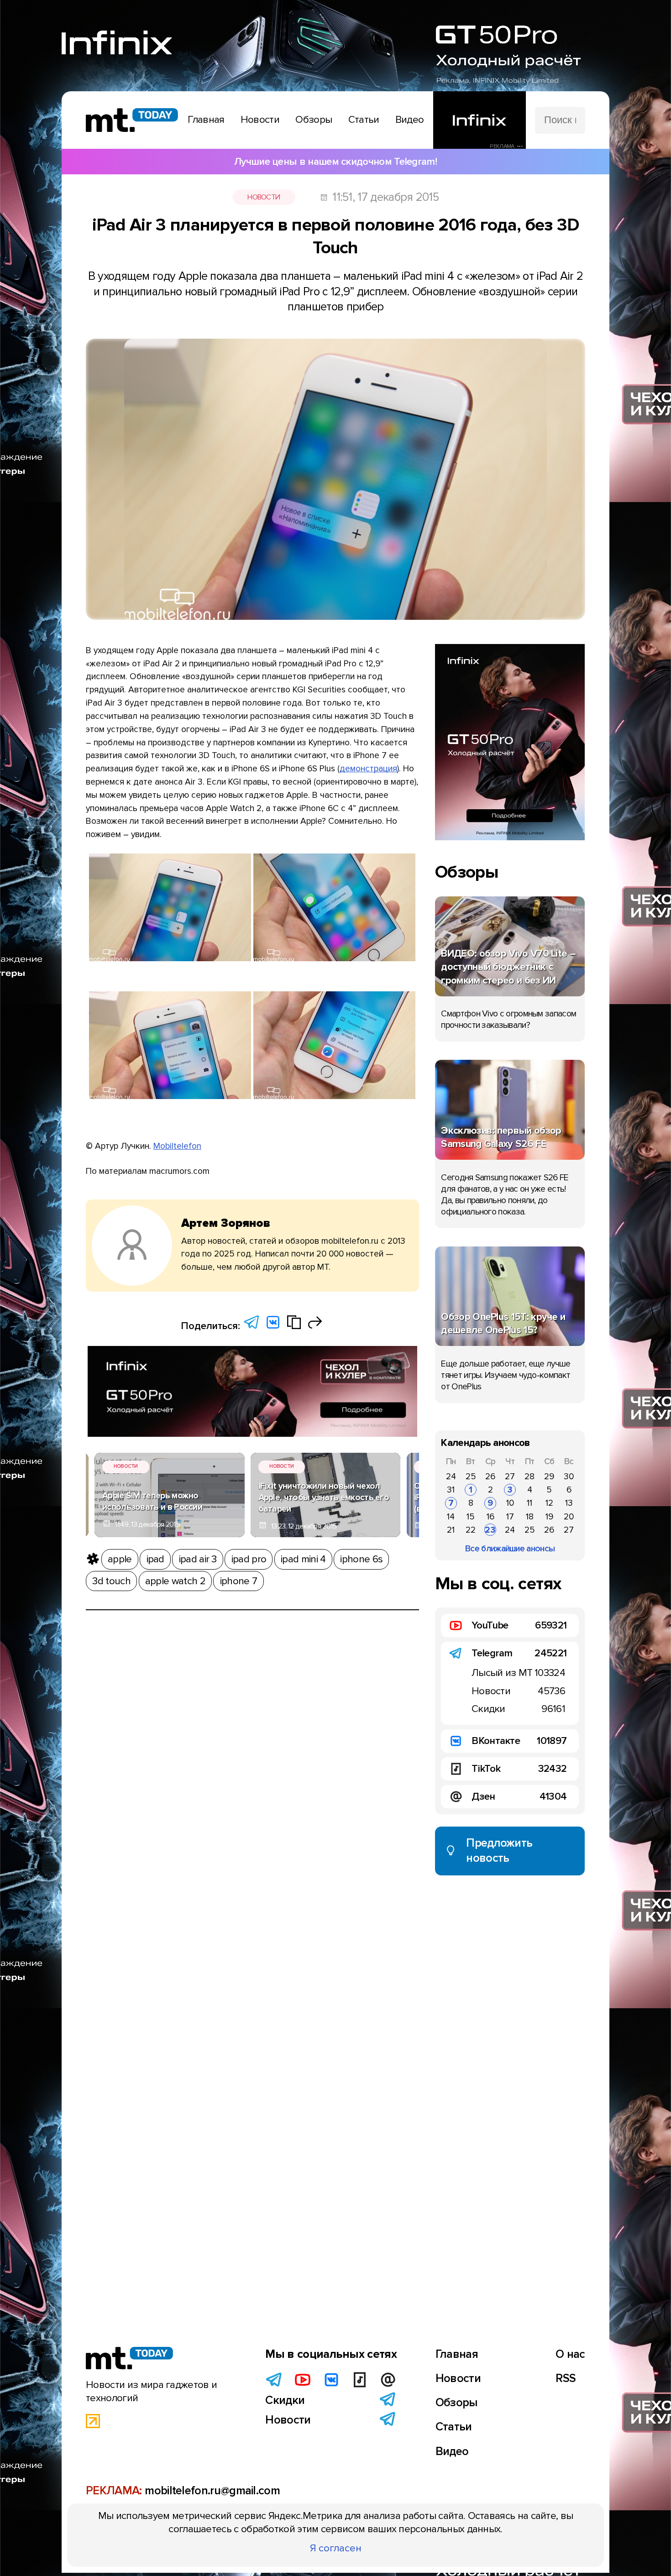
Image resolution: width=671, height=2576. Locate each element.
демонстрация (368, 769)
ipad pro (249, 1559)
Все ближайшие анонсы (510, 1549)
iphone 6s (361, 1559)
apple (120, 1559)
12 (549, 1503)
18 (530, 1517)
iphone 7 (239, 1581)
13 (569, 1503)
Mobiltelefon (177, 1146)
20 (569, 1517)
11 (529, 1503)
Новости (264, 197)
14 (451, 1517)
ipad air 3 (198, 1559)
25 (471, 1476)
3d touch (111, 1581)
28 (529, 1476)
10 (510, 1503)
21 (451, 1530)
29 (549, 1476)
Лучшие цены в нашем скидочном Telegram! (335, 162)
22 (471, 1530)
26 (490, 1476)
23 (490, 1530)
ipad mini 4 (303, 1559)
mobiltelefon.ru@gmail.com (212, 2491)
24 (451, 1476)
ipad (155, 1559)
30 (569, 1476)
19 (549, 1517)
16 (490, 1517)
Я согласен (336, 2548)
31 (451, 1490)
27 (510, 1476)
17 (510, 1517)
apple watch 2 (175, 1581)
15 (471, 1517)
